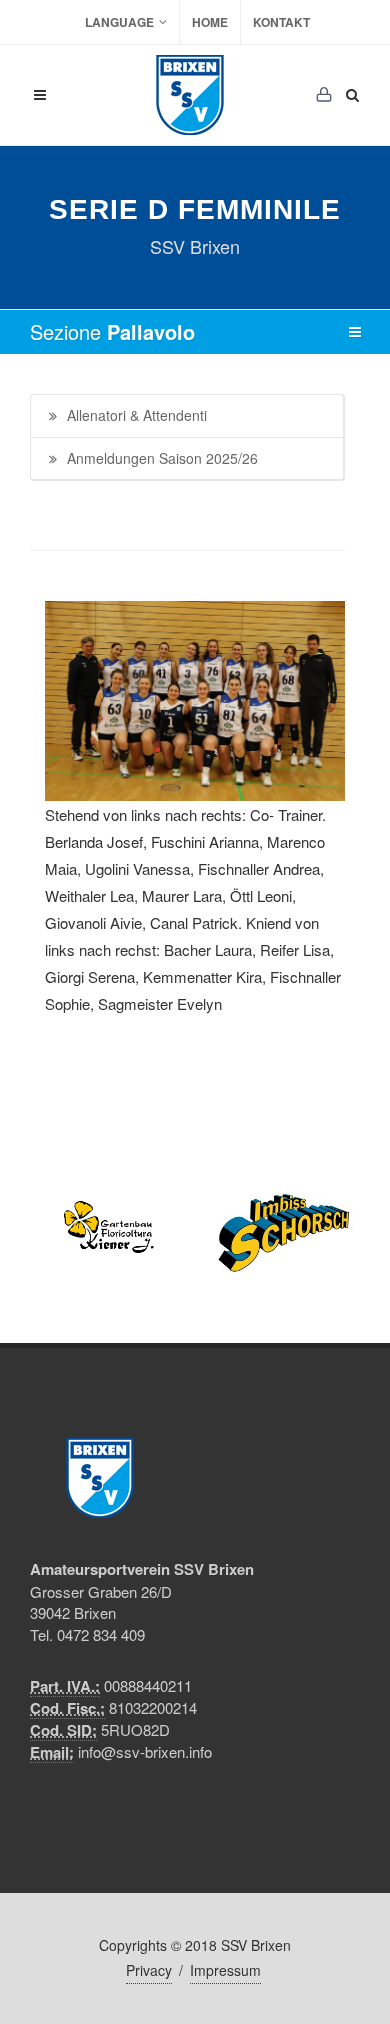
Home (210, 22)
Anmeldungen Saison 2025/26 (162, 458)
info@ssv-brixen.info (145, 1751)
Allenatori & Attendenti (137, 415)
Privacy (149, 1970)
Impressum (225, 1970)
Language (119, 22)
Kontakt (281, 22)
